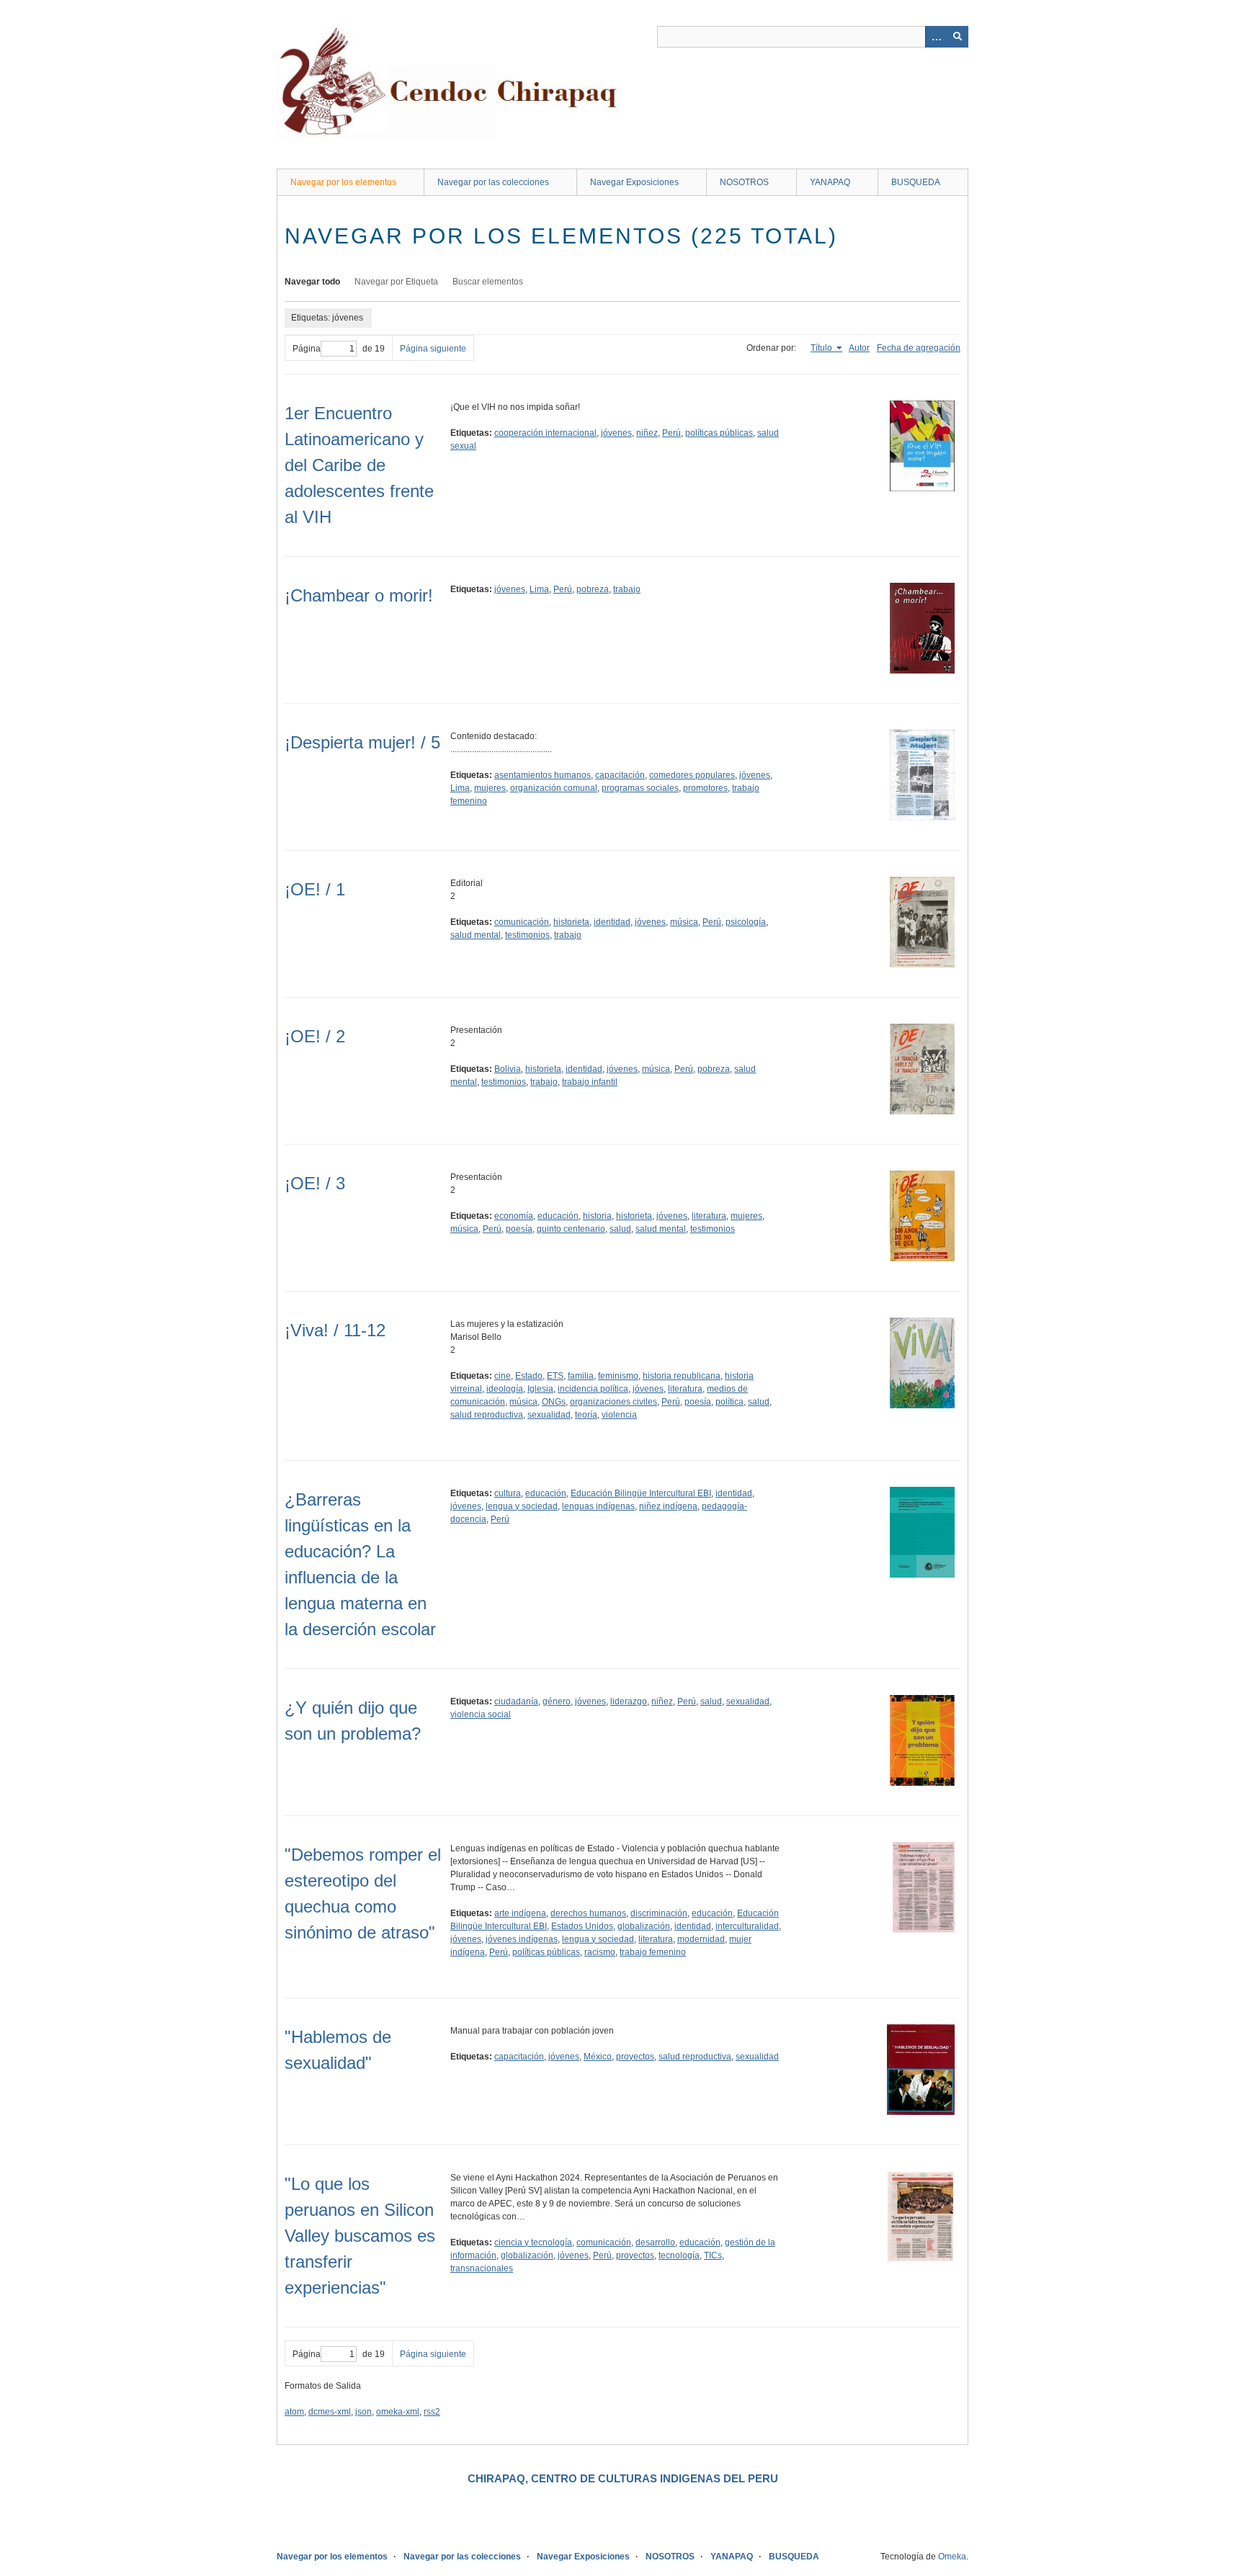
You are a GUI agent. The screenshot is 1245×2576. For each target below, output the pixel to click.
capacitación (620, 775)
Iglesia (540, 1389)
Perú (671, 433)
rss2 (432, 2412)
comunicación (522, 922)
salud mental (476, 935)
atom (294, 2412)
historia (597, 1216)
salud (620, 1229)
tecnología (679, 2255)
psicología (746, 922)
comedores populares (692, 775)
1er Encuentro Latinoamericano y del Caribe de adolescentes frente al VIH (359, 465)
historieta (571, 922)
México (598, 2057)
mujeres (490, 788)
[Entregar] (958, 37)
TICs (713, 2255)
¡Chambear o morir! (359, 595)
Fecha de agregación (919, 348)
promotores (705, 788)
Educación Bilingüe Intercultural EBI (641, 1493)
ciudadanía (516, 1701)
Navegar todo (312, 282)
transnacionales (482, 2268)
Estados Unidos (582, 1926)
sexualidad (549, 1415)
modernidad (701, 1939)
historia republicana (682, 1376)
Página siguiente (433, 349)
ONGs (554, 1402)
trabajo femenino (653, 1952)
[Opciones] (936, 37)
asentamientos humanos (543, 775)
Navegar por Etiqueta (396, 282)
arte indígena (520, 1913)
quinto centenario (571, 1229)
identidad (612, 922)
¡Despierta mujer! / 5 (362, 742)
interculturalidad (747, 1926)
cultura (508, 1493)
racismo (600, 1952)
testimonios (527, 935)
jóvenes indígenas (522, 1939)
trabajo (627, 589)
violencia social (481, 1714)
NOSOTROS (744, 182)
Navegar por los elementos (343, 182)
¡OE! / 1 (315, 889)
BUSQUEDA (916, 182)
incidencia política (593, 1389)
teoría (586, 1415)
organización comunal (554, 788)
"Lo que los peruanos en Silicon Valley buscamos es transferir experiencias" (360, 2236)
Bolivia (508, 1069)
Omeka (952, 2557)
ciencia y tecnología (533, 2242)
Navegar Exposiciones (634, 182)
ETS (555, 1376)
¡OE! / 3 (315, 1183)
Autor (859, 348)
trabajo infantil (590, 1082)
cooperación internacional (545, 433)
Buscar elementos (488, 282)
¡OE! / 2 (315, 1036)
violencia (619, 1415)
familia (581, 1376)
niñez (647, 433)
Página (307, 349)
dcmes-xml (330, 2412)
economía (514, 1216)
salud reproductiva (487, 1415)
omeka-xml (398, 2412)
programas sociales (640, 788)
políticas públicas (719, 433)
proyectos (635, 2057)
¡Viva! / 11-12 (335, 1330)
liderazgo (629, 1701)
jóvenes (616, 433)
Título (822, 348)
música (684, 922)
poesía (519, 1229)
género (557, 1701)
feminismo (618, 1376)
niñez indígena (668, 1506)
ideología (505, 1389)
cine (503, 1376)
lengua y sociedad (522, 1506)
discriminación (659, 1913)
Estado (529, 1376)
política (729, 1402)
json (363, 2412)
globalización (644, 1926)
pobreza (593, 589)
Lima (539, 589)
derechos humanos (588, 1913)
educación (558, 1216)
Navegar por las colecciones (493, 182)
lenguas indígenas (598, 1506)
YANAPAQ (830, 182)
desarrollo (655, 2242)
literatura (709, 1216)
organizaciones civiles (613, 1402)
